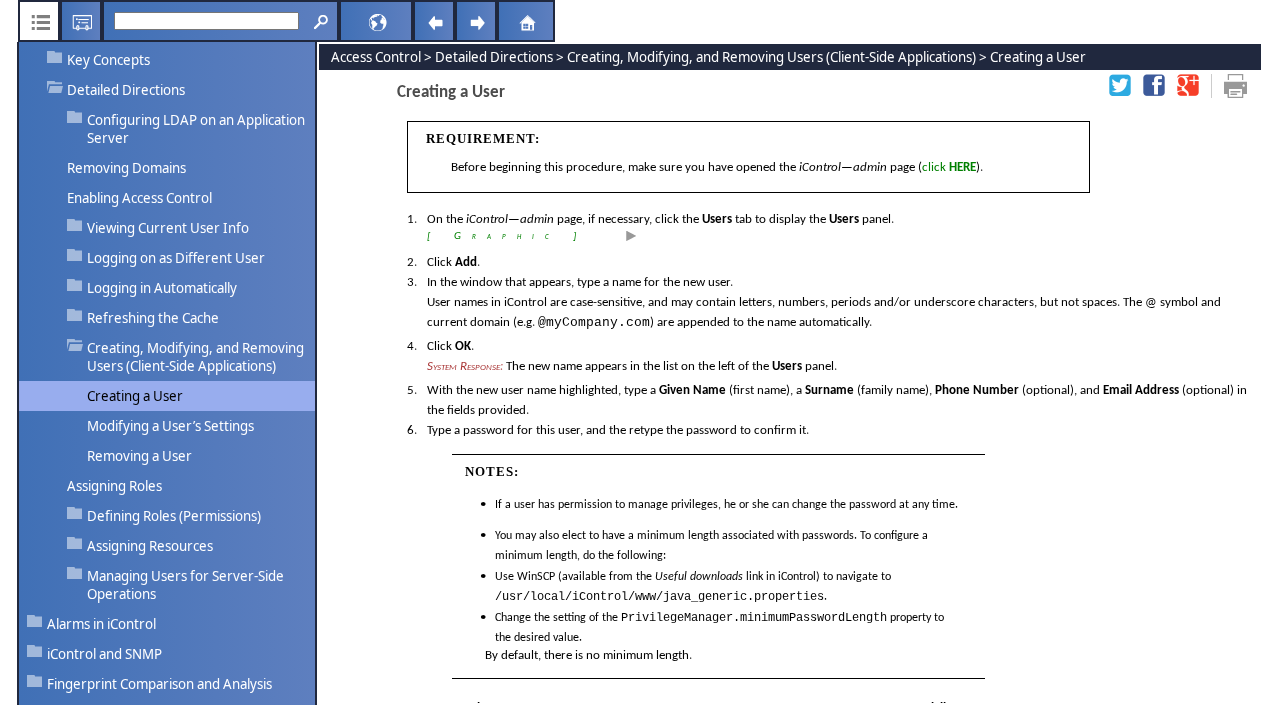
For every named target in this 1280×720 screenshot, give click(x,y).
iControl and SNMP (104, 654)
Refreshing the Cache (153, 318)
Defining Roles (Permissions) (174, 516)
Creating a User (135, 396)
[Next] (476, 21)
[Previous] (434, 21)
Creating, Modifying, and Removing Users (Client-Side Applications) (195, 357)
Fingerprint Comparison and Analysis (159, 684)
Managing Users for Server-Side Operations (185, 585)
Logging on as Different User (176, 258)
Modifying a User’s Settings (170, 426)
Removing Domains (128, 168)
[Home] (503, 21)
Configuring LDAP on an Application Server (196, 129)
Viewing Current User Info (168, 228)
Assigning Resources (150, 546)
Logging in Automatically (162, 288)
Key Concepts (108, 60)
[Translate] (349, 21)
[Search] (318, 21)
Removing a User (139, 456)
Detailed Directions (126, 90)
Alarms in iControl (101, 624)
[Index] (81, 21)
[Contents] (39, 21)
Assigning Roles (114, 486)
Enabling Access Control (139, 198)
